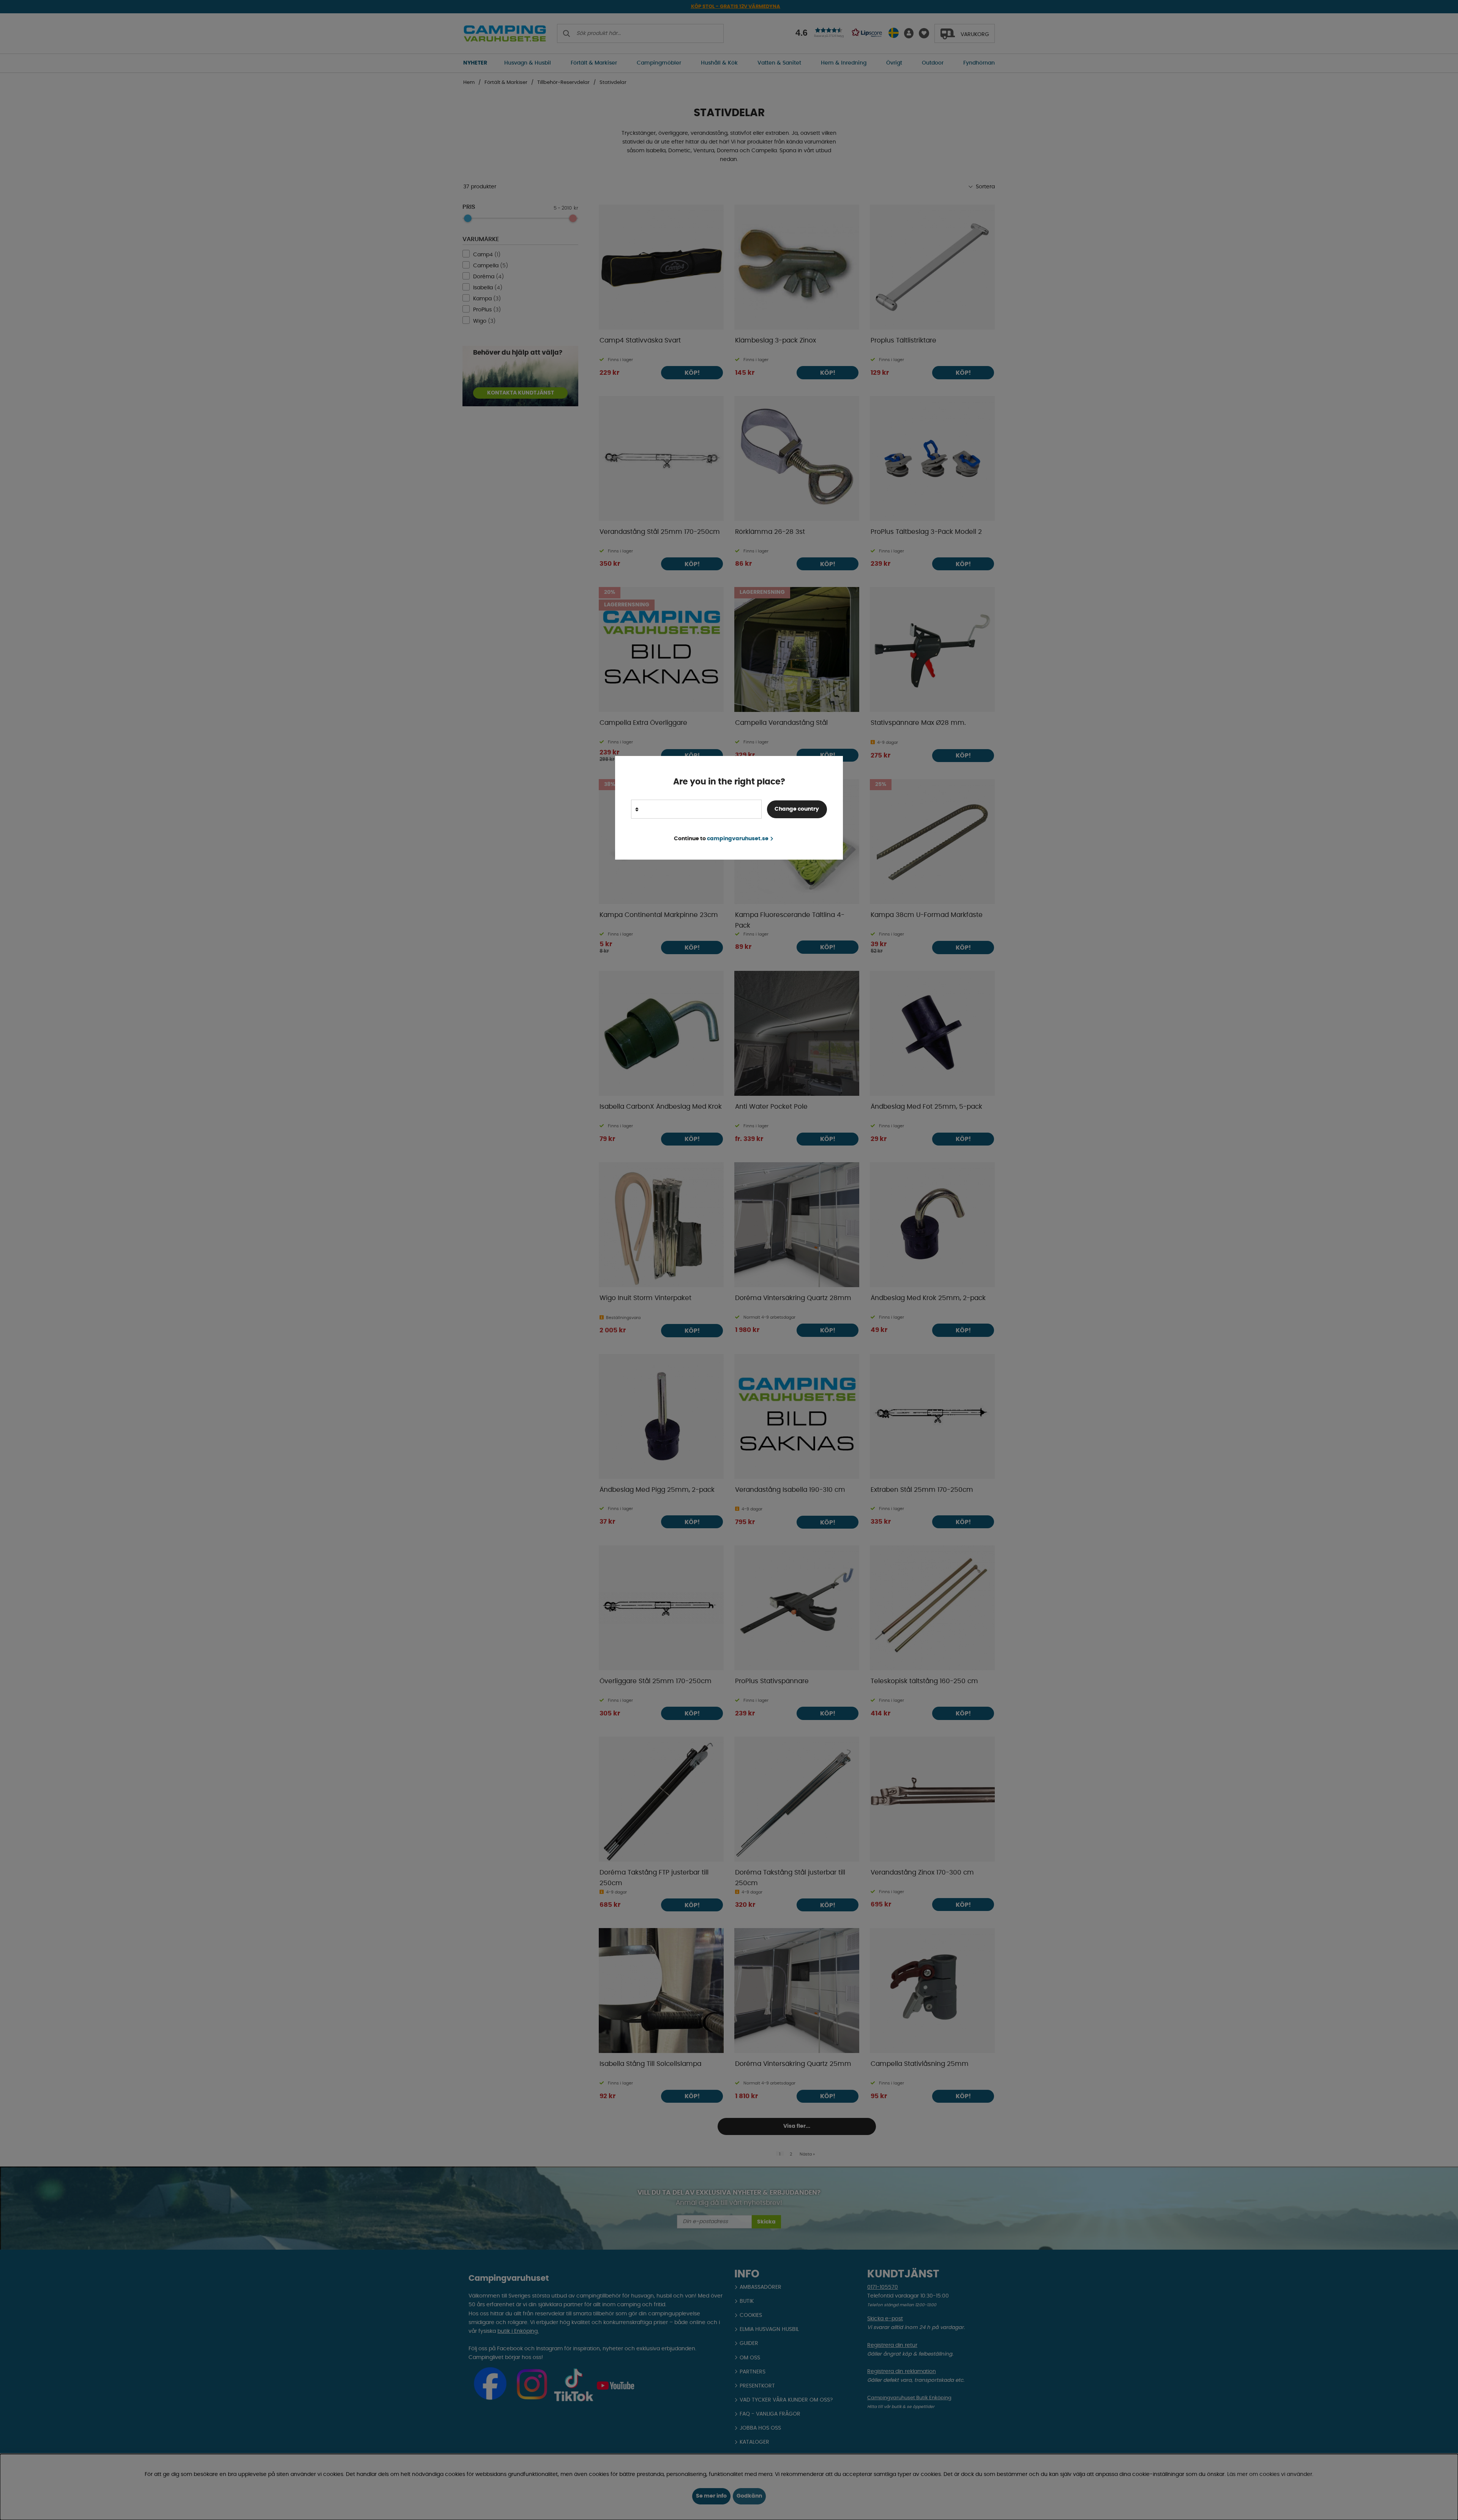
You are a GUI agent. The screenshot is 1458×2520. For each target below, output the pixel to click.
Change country (797, 809)
